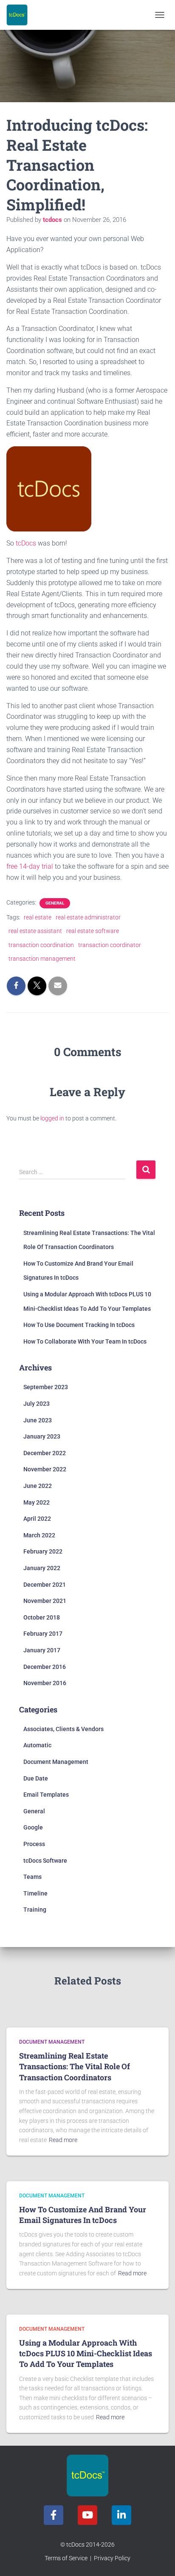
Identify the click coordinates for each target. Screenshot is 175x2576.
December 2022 (45, 1453)
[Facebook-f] (54, 2515)
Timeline (35, 1893)
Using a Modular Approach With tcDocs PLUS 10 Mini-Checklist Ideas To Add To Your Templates (86, 2353)
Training (35, 1910)
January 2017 (42, 1650)
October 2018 (42, 1617)
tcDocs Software (45, 1861)
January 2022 (42, 1568)
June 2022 (38, 1486)
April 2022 (37, 1519)
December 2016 (45, 1667)
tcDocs (26, 543)
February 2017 (43, 1634)
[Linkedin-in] (121, 2515)
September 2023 (46, 1387)
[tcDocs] (20, 15)
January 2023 (42, 1436)
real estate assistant (35, 931)
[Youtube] (87, 2515)
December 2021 (45, 1585)
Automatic (37, 1745)
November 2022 (45, 1469)
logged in (52, 1118)
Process (34, 1844)
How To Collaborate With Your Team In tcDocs (85, 1341)
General (55, 903)
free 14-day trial (30, 866)
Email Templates (46, 1795)
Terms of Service (66, 2558)
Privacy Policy (112, 2558)
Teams (32, 1877)
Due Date (36, 1778)
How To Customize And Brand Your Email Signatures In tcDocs (83, 2215)
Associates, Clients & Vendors (64, 1729)
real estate (38, 917)
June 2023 (38, 1420)
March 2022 (39, 1535)
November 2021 (45, 1601)
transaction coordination (41, 945)
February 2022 (43, 1551)
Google (33, 1827)
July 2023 (37, 1404)
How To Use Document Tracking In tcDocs (79, 1325)
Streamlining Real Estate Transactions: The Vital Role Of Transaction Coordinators (75, 2066)
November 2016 (45, 1683)
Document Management (56, 1762)
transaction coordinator (110, 945)
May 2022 (37, 1502)
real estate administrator (88, 917)
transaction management (42, 959)
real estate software (93, 931)
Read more (63, 2140)
